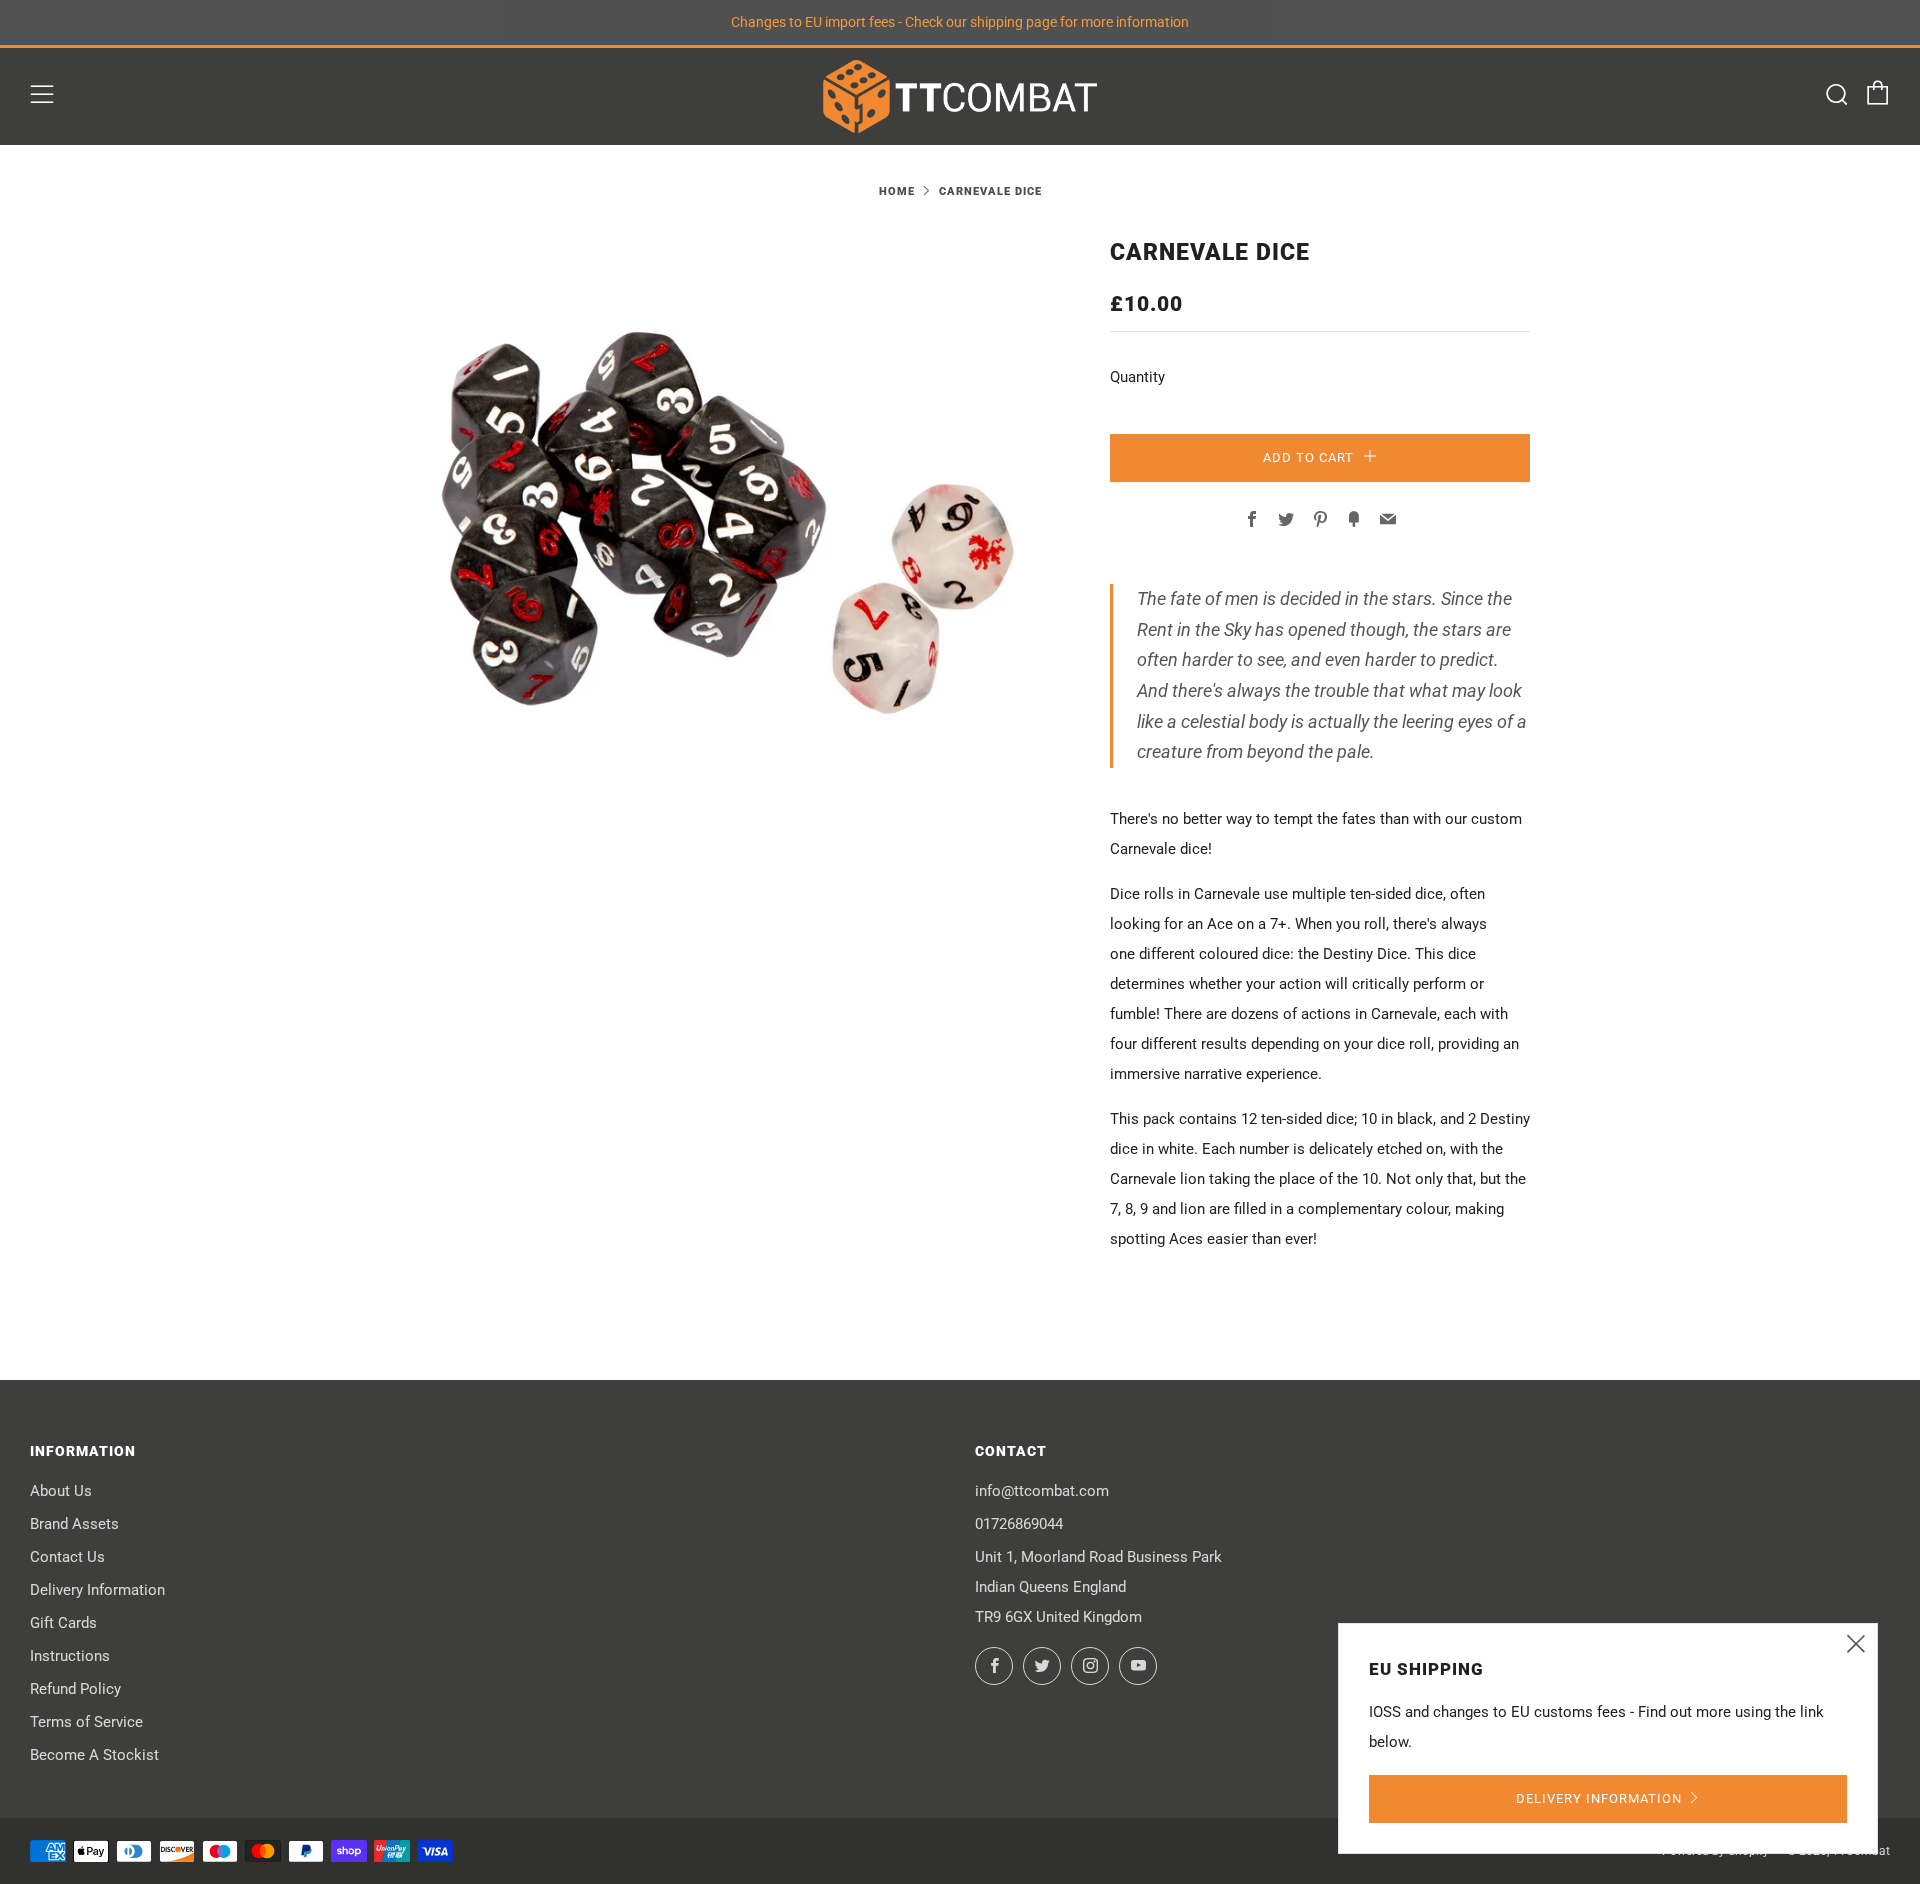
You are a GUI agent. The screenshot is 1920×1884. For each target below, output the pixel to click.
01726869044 (1019, 1524)
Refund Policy (75, 1689)
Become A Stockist (94, 1755)
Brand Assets (74, 1524)
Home (897, 191)
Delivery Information (97, 1590)
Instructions (70, 1656)
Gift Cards (63, 1623)
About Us (61, 1491)
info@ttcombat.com (1042, 1491)
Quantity (1137, 377)
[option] (720, 523)
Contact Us (67, 1557)
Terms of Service (86, 1722)
